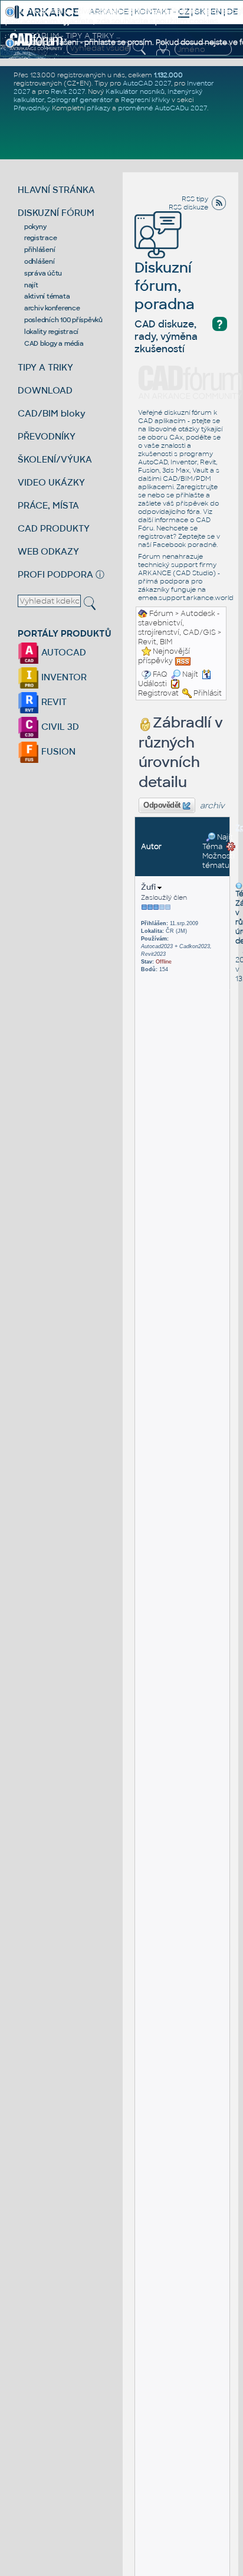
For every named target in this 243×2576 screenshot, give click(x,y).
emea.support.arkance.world (186, 598)
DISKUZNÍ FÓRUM (56, 213)
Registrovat (158, 693)
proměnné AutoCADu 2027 (162, 108)
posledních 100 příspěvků (63, 320)
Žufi (149, 887)
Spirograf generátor (80, 100)
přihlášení (40, 250)
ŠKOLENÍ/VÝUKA (55, 459)
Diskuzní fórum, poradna (165, 286)
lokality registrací (51, 332)
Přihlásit (208, 693)
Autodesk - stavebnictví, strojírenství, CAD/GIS (179, 623)
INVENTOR (63, 677)
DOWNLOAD (45, 390)
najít (31, 285)
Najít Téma (218, 842)
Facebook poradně (185, 545)
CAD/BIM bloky (52, 413)
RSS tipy (195, 199)
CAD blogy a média (54, 343)
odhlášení (40, 261)
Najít (190, 674)
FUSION (57, 751)
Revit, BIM (155, 642)
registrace (41, 238)
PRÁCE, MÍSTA (48, 505)
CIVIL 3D (59, 727)
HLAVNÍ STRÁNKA (56, 190)
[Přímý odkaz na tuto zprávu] (239, 886)
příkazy (98, 108)
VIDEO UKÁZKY (51, 482)
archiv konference (52, 308)
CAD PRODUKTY (54, 528)
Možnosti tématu (219, 861)
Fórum (161, 614)
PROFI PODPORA (55, 574)
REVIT (53, 702)
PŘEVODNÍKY (47, 436)
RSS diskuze (188, 207)
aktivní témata (47, 296)
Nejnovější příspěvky (164, 656)
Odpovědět (162, 805)
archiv (212, 806)
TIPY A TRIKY (45, 367)
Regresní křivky (145, 100)
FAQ (160, 674)
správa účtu (43, 273)
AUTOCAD (63, 652)
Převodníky (31, 108)
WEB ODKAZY (48, 551)
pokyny (35, 227)
